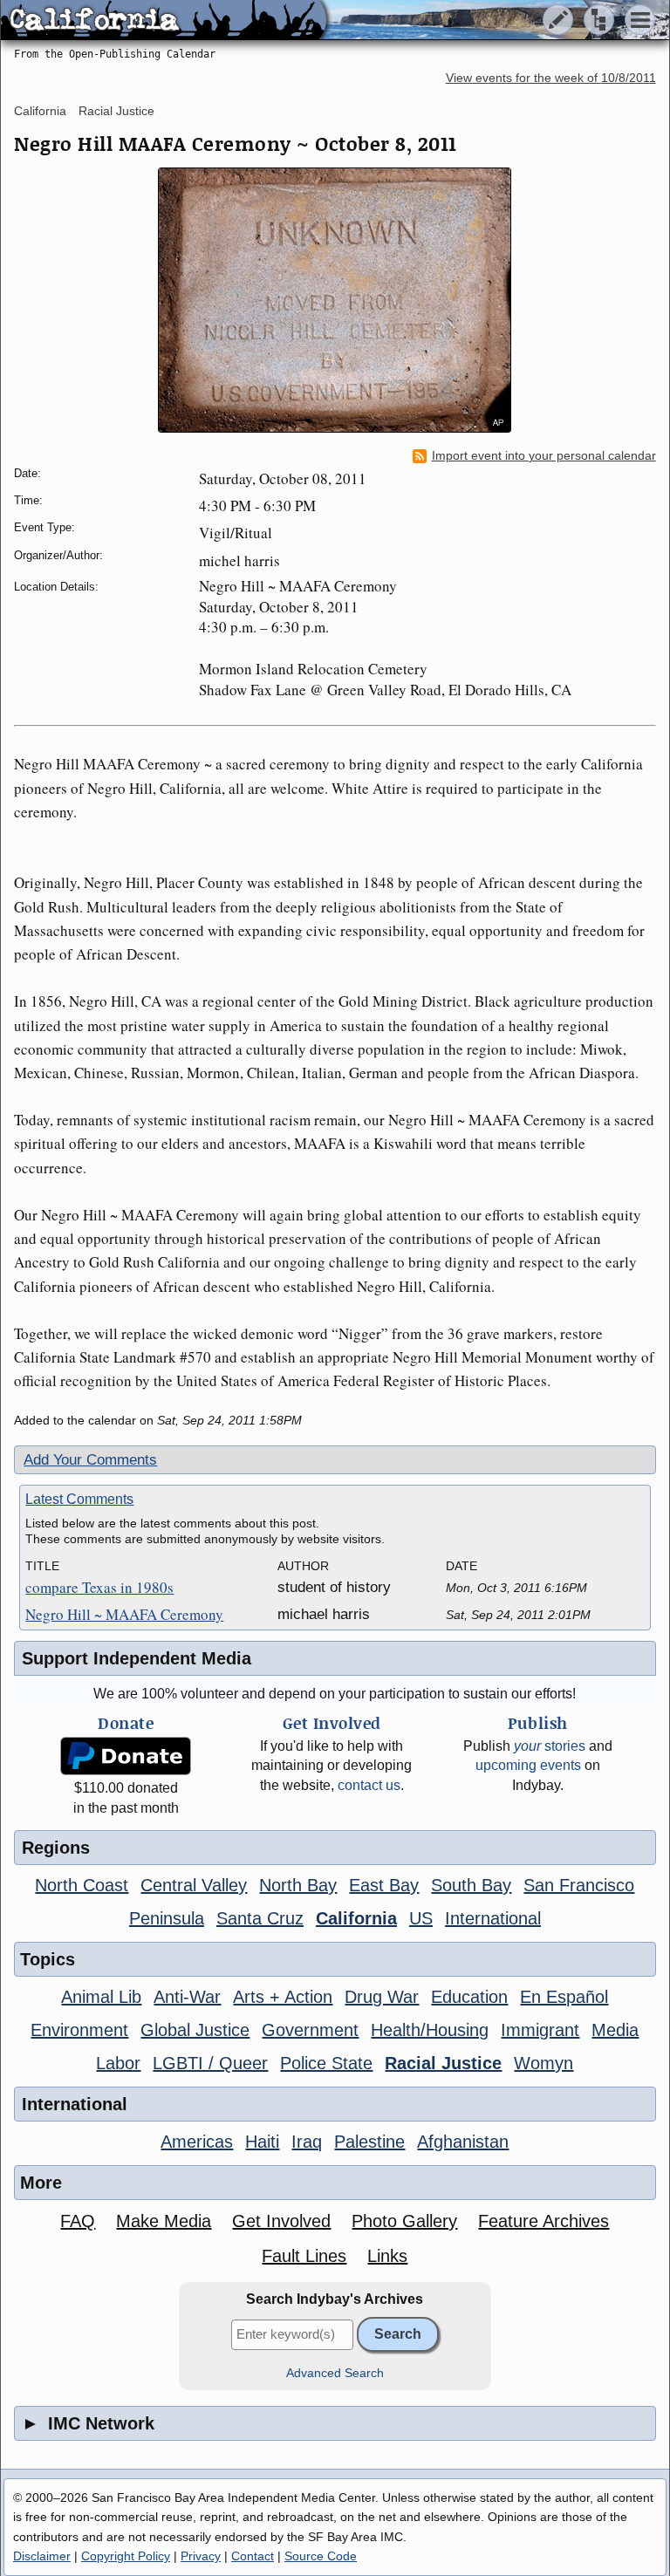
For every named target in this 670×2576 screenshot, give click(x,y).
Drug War (382, 1997)
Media (615, 2030)
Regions (56, 1848)
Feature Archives (544, 2221)
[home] (164, 21)
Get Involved (281, 2221)
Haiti (262, 2142)
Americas (197, 2142)
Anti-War (187, 1997)
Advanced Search (335, 2373)
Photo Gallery (404, 2221)
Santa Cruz (260, 1918)
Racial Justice (116, 111)
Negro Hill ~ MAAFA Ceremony (124, 1614)
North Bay (298, 1885)
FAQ (78, 2221)
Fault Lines (304, 2256)
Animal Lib (101, 1997)
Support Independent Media (137, 1658)
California (40, 111)
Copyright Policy (126, 2556)
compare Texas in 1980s (99, 1587)
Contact (253, 2556)
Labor (118, 2063)
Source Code (321, 2556)
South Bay (471, 1885)
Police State (326, 2063)
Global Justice (195, 2030)
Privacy (201, 2556)
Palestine (369, 2142)
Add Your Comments (90, 1460)
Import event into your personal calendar (544, 456)
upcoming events (528, 1765)
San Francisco (579, 1885)
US (421, 1918)
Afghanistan (463, 2142)
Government (310, 2030)
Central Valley (194, 1885)
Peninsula (167, 1918)
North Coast (82, 1885)
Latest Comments (79, 1499)
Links (387, 2256)
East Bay (384, 1885)
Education (469, 1997)
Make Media (164, 2221)
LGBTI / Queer (210, 2063)
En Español (564, 1997)
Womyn (544, 2063)
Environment (79, 2030)
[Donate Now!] (126, 1756)
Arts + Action (283, 1997)
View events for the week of (551, 78)
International (493, 1918)
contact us (369, 1785)
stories (550, 1746)
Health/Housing (430, 2030)
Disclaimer (42, 2556)
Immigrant (540, 2030)
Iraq (307, 2142)
